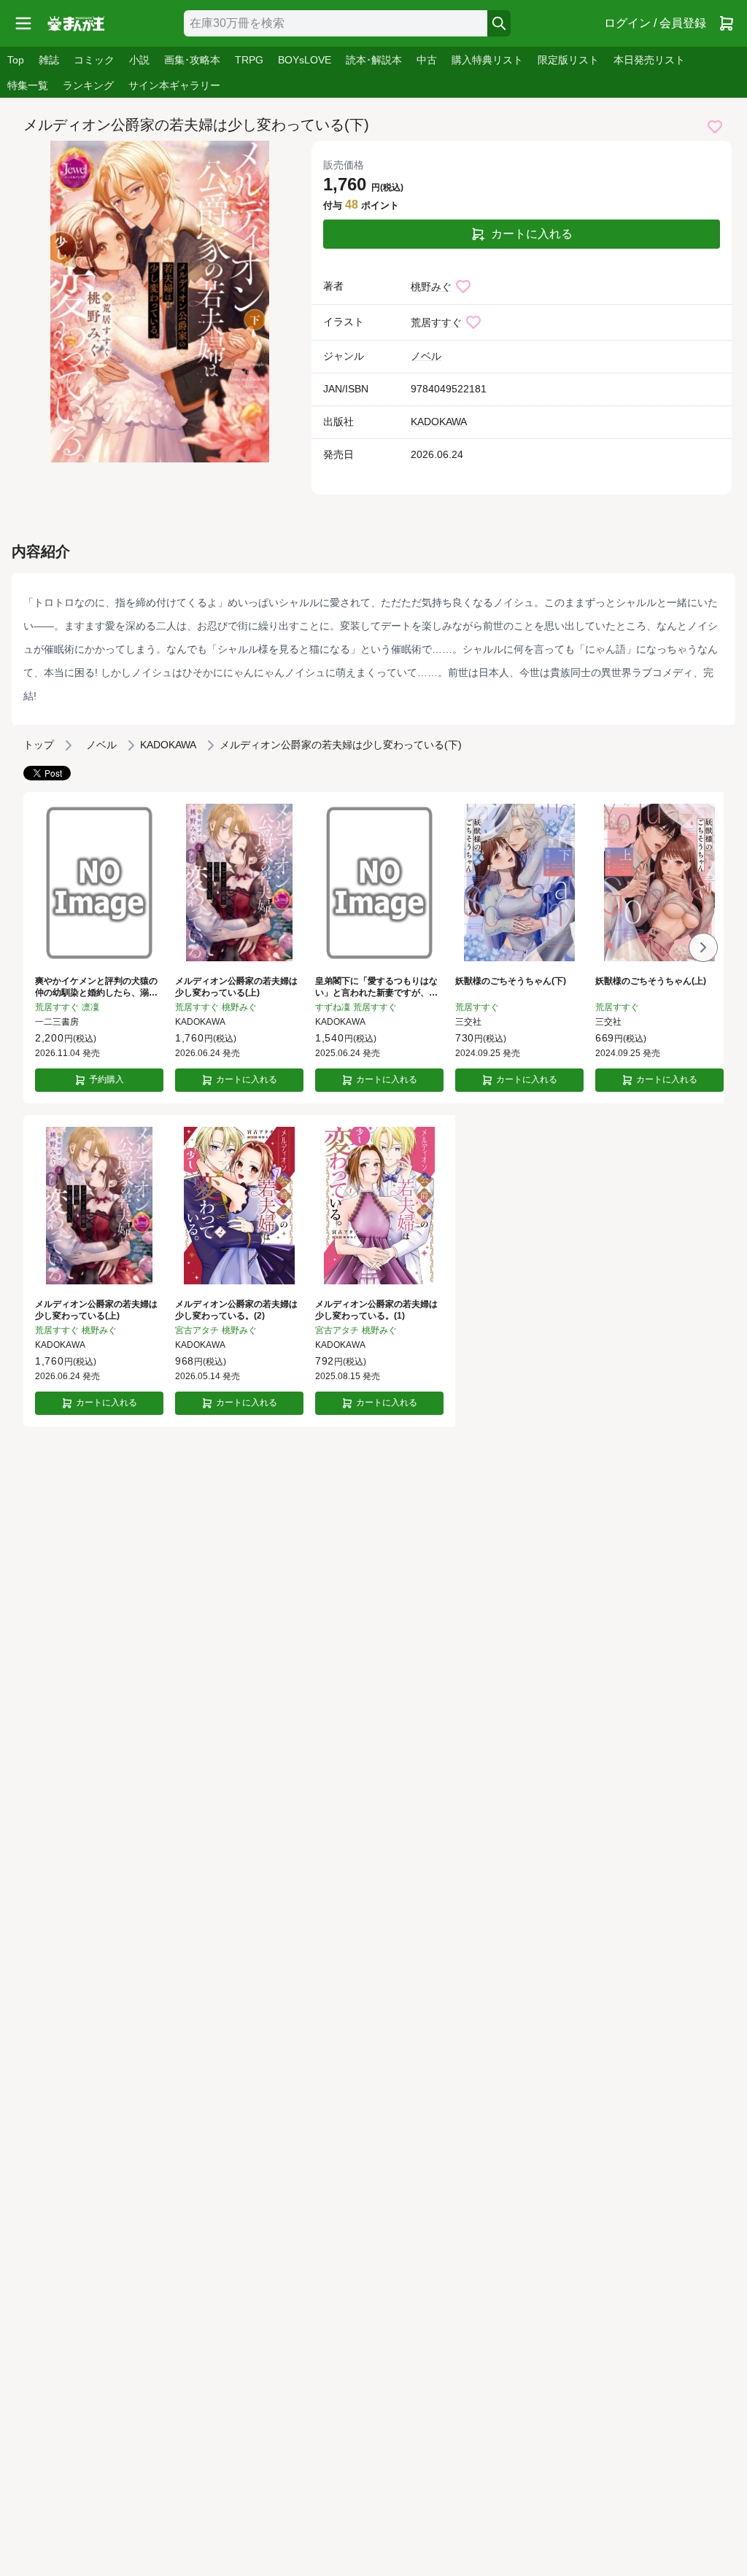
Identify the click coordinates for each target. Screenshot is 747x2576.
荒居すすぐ (436, 322)
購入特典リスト (487, 60)
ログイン (655, 23)
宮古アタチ (197, 1330)
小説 (139, 60)
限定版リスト (568, 60)
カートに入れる (532, 234)
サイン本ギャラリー (174, 85)
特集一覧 (28, 85)
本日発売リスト (649, 60)
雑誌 (49, 60)
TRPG (249, 60)
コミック (94, 60)
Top (16, 60)
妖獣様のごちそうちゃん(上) (651, 981)
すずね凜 (333, 1007)
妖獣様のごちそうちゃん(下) (511, 981)
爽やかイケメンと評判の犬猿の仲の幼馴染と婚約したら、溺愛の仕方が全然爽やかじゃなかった (96, 988)
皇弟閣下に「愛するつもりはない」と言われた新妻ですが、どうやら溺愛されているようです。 (376, 988)
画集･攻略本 (192, 60)
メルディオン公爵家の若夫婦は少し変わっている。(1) (376, 1310)
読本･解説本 (374, 60)
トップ (39, 745)
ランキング (88, 85)
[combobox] (336, 23)
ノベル (426, 356)
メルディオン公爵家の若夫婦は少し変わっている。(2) (236, 1310)
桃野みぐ (431, 287)
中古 (427, 60)
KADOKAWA (439, 422)
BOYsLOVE (305, 60)
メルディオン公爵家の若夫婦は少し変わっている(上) (236, 987)
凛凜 (90, 1007)
